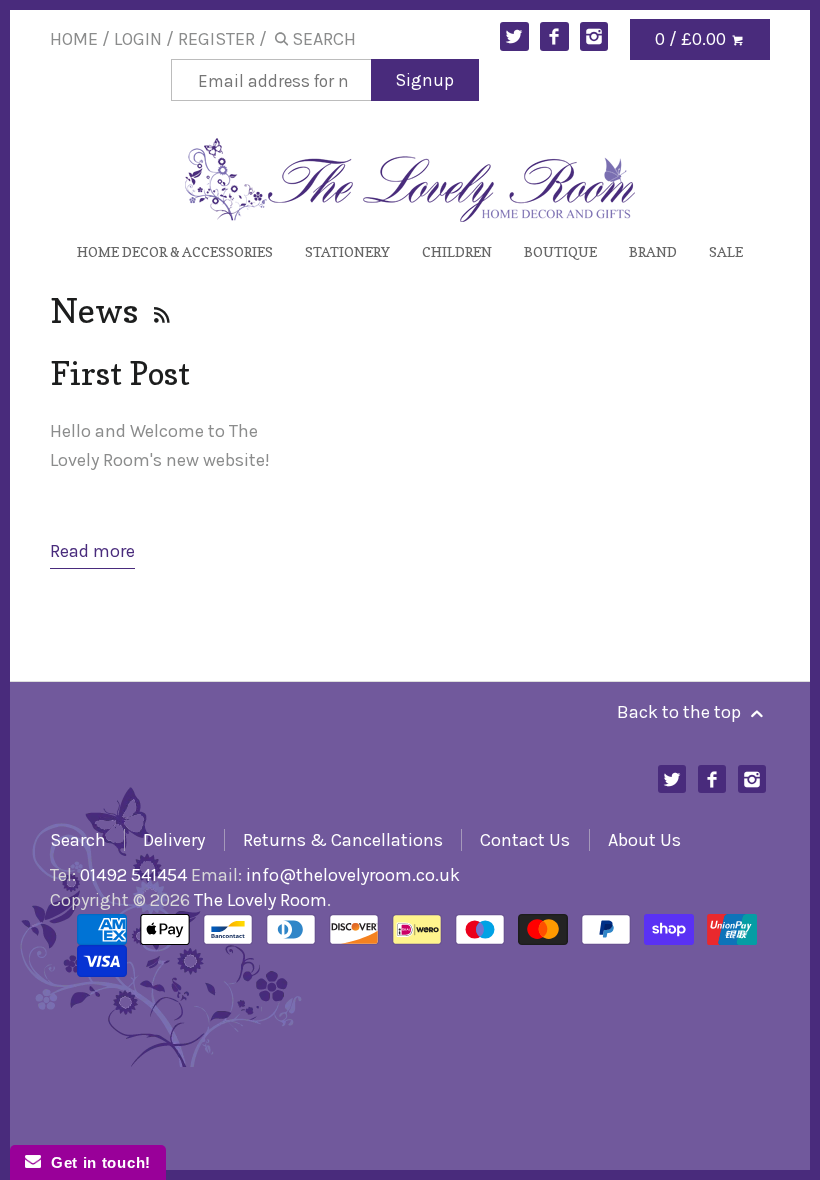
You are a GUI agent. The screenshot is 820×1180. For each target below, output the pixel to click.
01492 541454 (133, 875)
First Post (120, 373)
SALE (726, 251)
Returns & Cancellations (343, 840)
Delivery (174, 840)
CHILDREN (457, 251)
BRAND (653, 251)
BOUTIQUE (560, 251)
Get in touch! (96, 1162)
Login (138, 39)
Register (216, 39)
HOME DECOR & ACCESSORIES (175, 251)
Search (78, 840)
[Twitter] (514, 36)
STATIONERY (347, 251)
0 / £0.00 (692, 39)
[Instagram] (594, 36)
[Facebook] (554, 36)
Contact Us (525, 840)
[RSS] (160, 310)
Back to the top (681, 712)
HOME (74, 39)
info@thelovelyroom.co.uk (353, 875)
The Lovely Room (260, 900)
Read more (92, 551)
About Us (644, 840)
